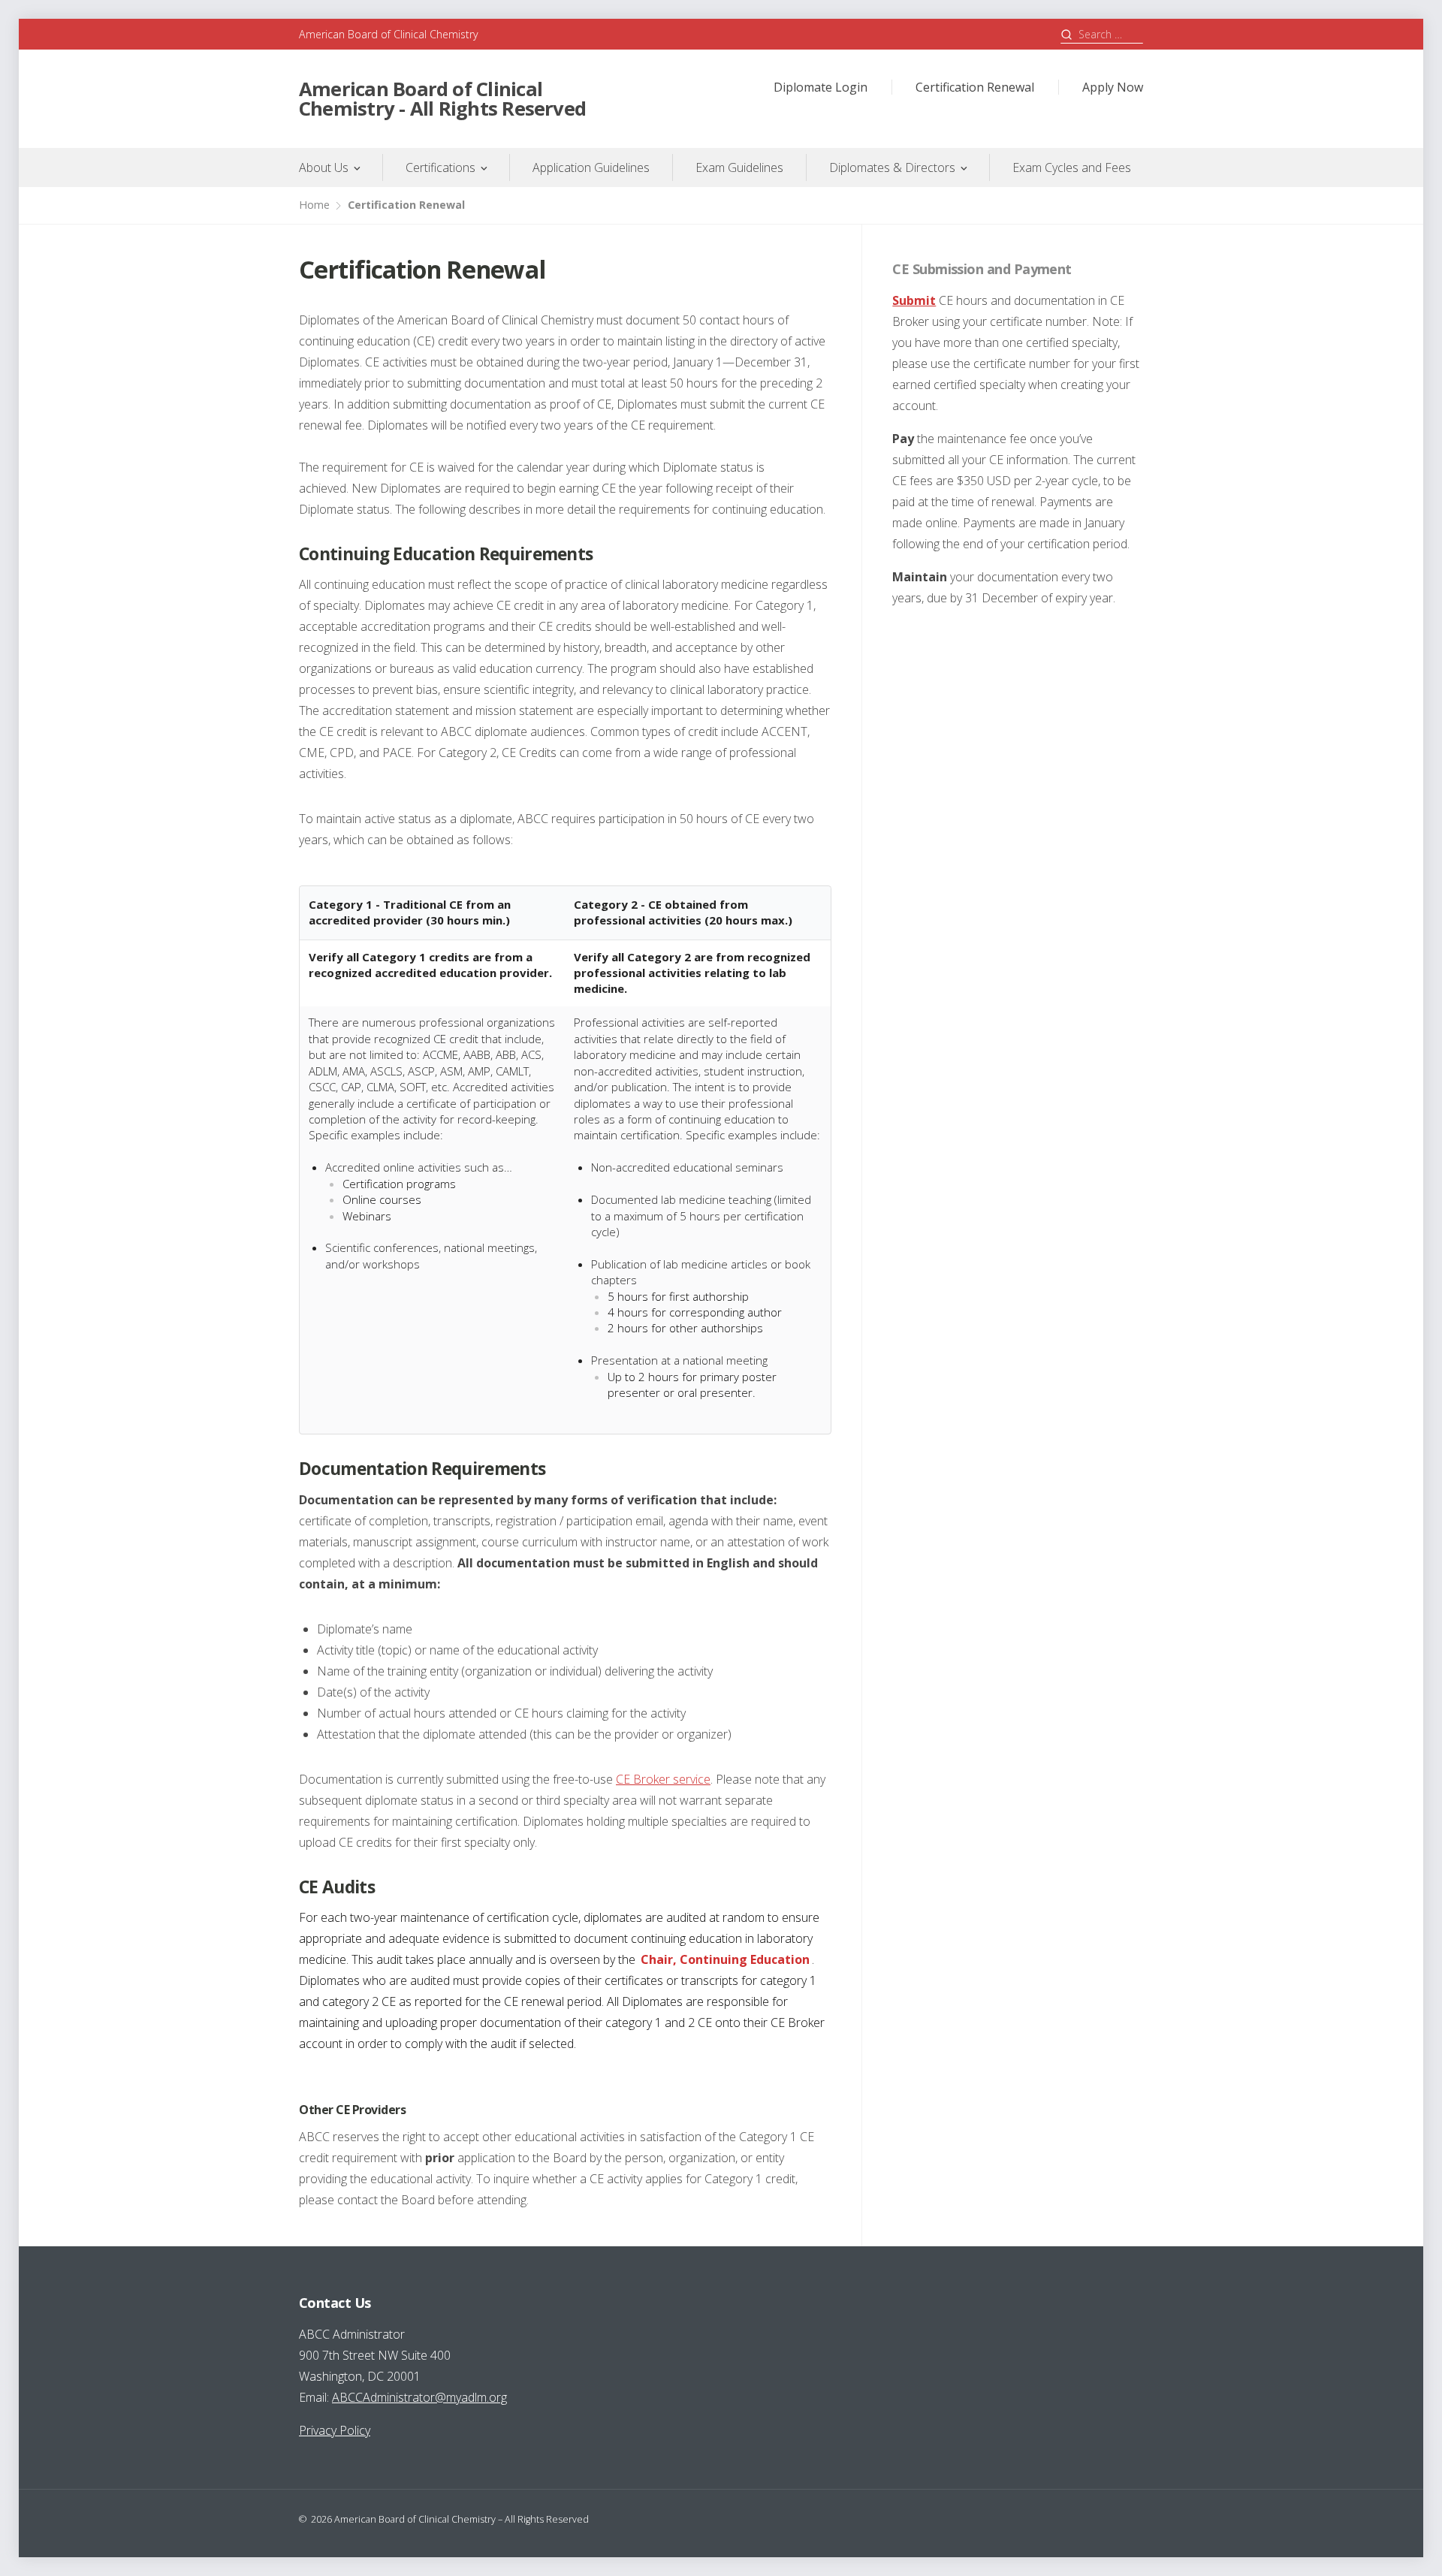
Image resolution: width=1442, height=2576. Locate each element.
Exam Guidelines (739, 167)
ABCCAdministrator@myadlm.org (419, 2397)
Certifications (440, 167)
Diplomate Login (821, 87)
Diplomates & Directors (892, 167)
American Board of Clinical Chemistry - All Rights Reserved (442, 99)
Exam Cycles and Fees (1072, 167)
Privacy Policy (335, 2430)
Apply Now (1113, 87)
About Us (324, 167)
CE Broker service (663, 1779)
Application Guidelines (591, 167)
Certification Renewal (975, 87)
